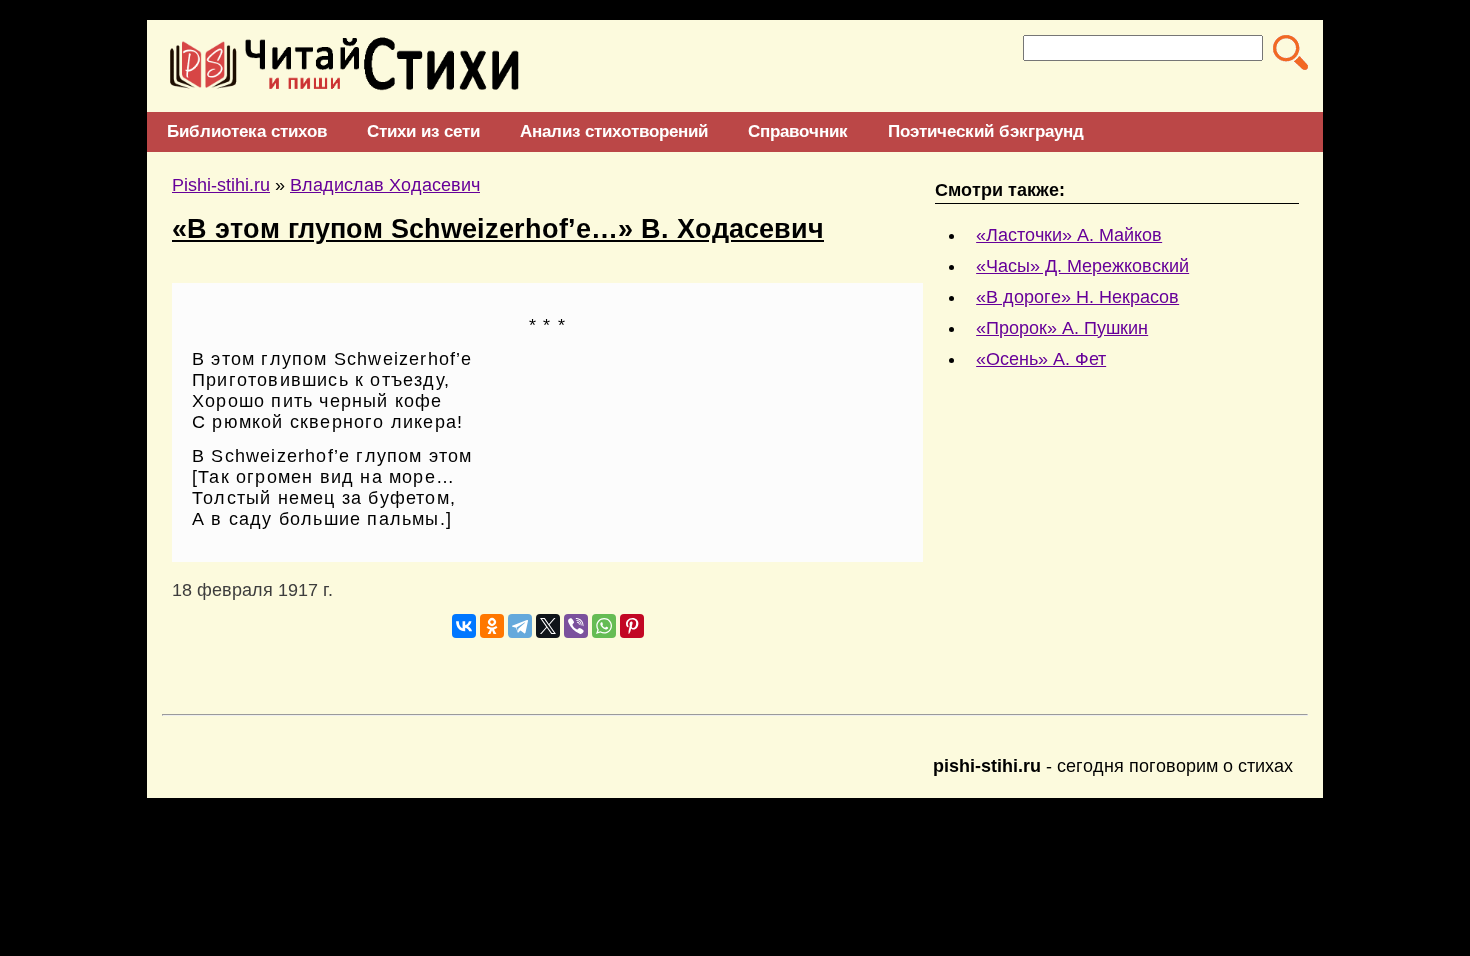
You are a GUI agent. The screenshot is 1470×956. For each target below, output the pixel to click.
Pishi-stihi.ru (221, 185)
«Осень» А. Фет (1041, 359)
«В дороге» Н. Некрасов (1077, 297)
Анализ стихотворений (614, 131)
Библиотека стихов (247, 131)
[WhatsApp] (604, 626)
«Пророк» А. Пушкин (1062, 328)
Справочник (798, 131)
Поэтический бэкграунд (986, 131)
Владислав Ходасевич (385, 185)
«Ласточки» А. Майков (1069, 235)
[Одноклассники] (492, 626)
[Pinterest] (632, 626)
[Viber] (576, 626)
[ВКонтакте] (464, 626)
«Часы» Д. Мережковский (1082, 266)
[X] (548, 626)
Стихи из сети (423, 131)
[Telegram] (520, 626)
